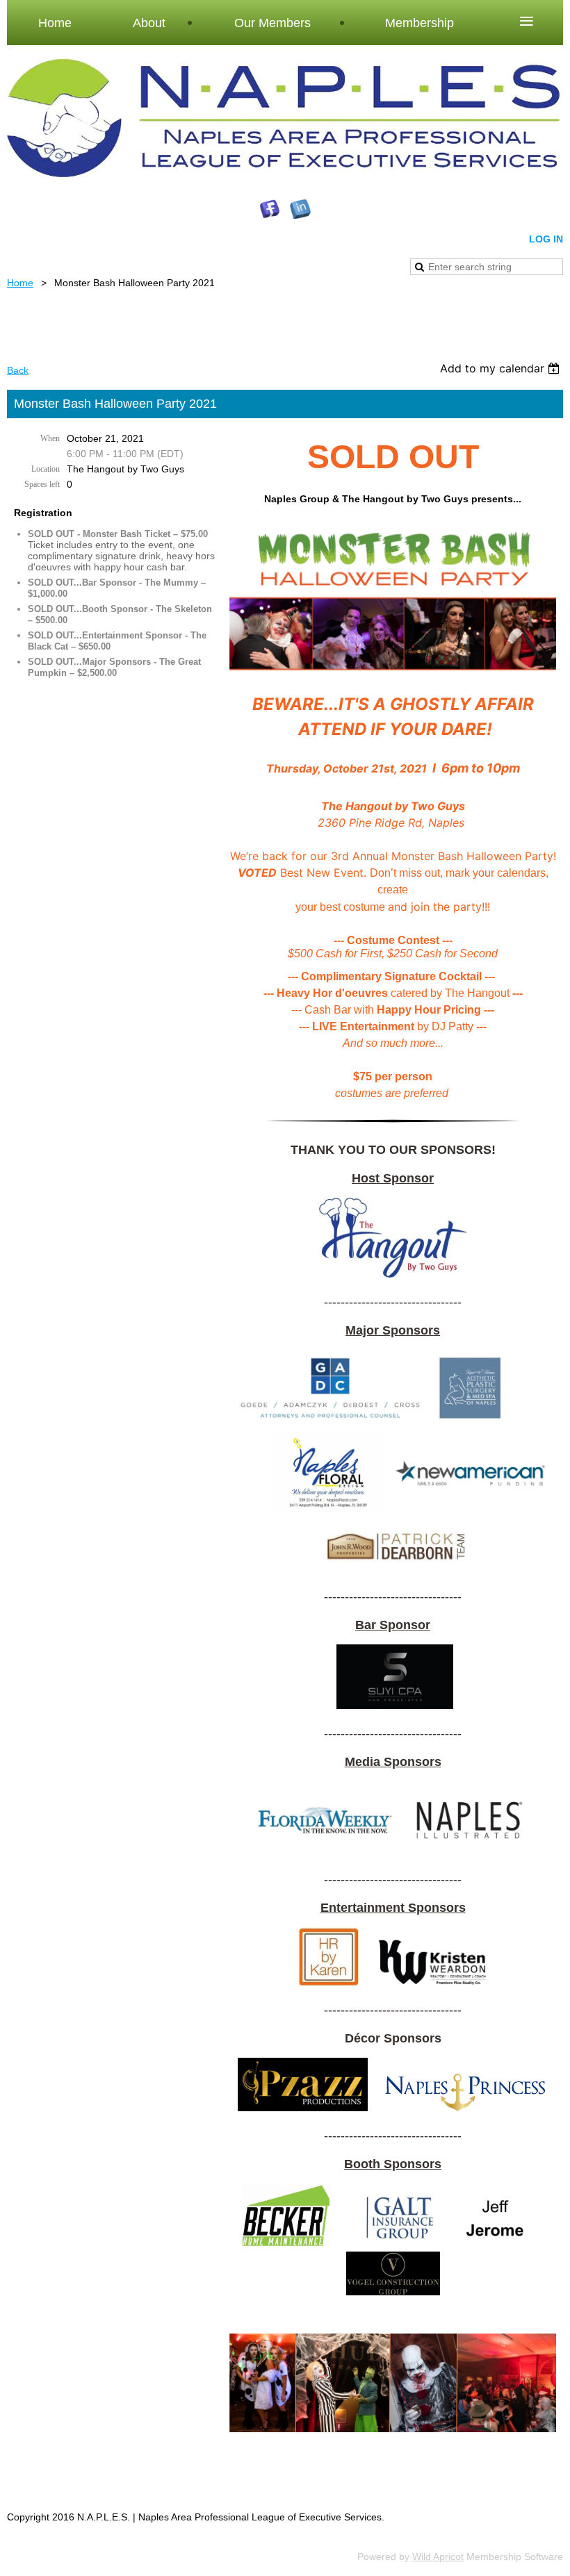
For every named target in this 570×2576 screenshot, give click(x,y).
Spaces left (42, 484)
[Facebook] (270, 209)
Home (20, 283)
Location (46, 469)
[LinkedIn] (300, 209)
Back (18, 370)
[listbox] (502, 368)
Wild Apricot (438, 2557)
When (50, 438)
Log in (546, 239)
